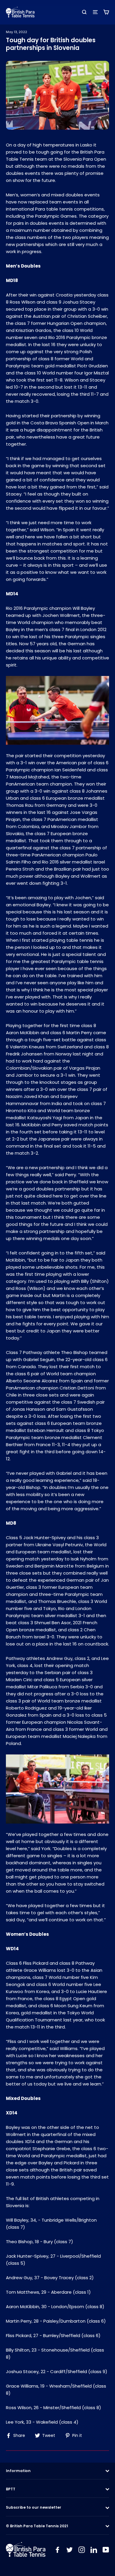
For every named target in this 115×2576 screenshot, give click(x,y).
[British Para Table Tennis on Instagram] (82, 2549)
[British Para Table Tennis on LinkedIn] (94, 2549)
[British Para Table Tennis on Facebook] (57, 2549)
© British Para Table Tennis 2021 (37, 2526)
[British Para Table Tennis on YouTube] (106, 2549)
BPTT (11, 2489)
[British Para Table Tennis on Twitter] (70, 2549)
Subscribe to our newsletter (34, 2507)
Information (18, 2471)
